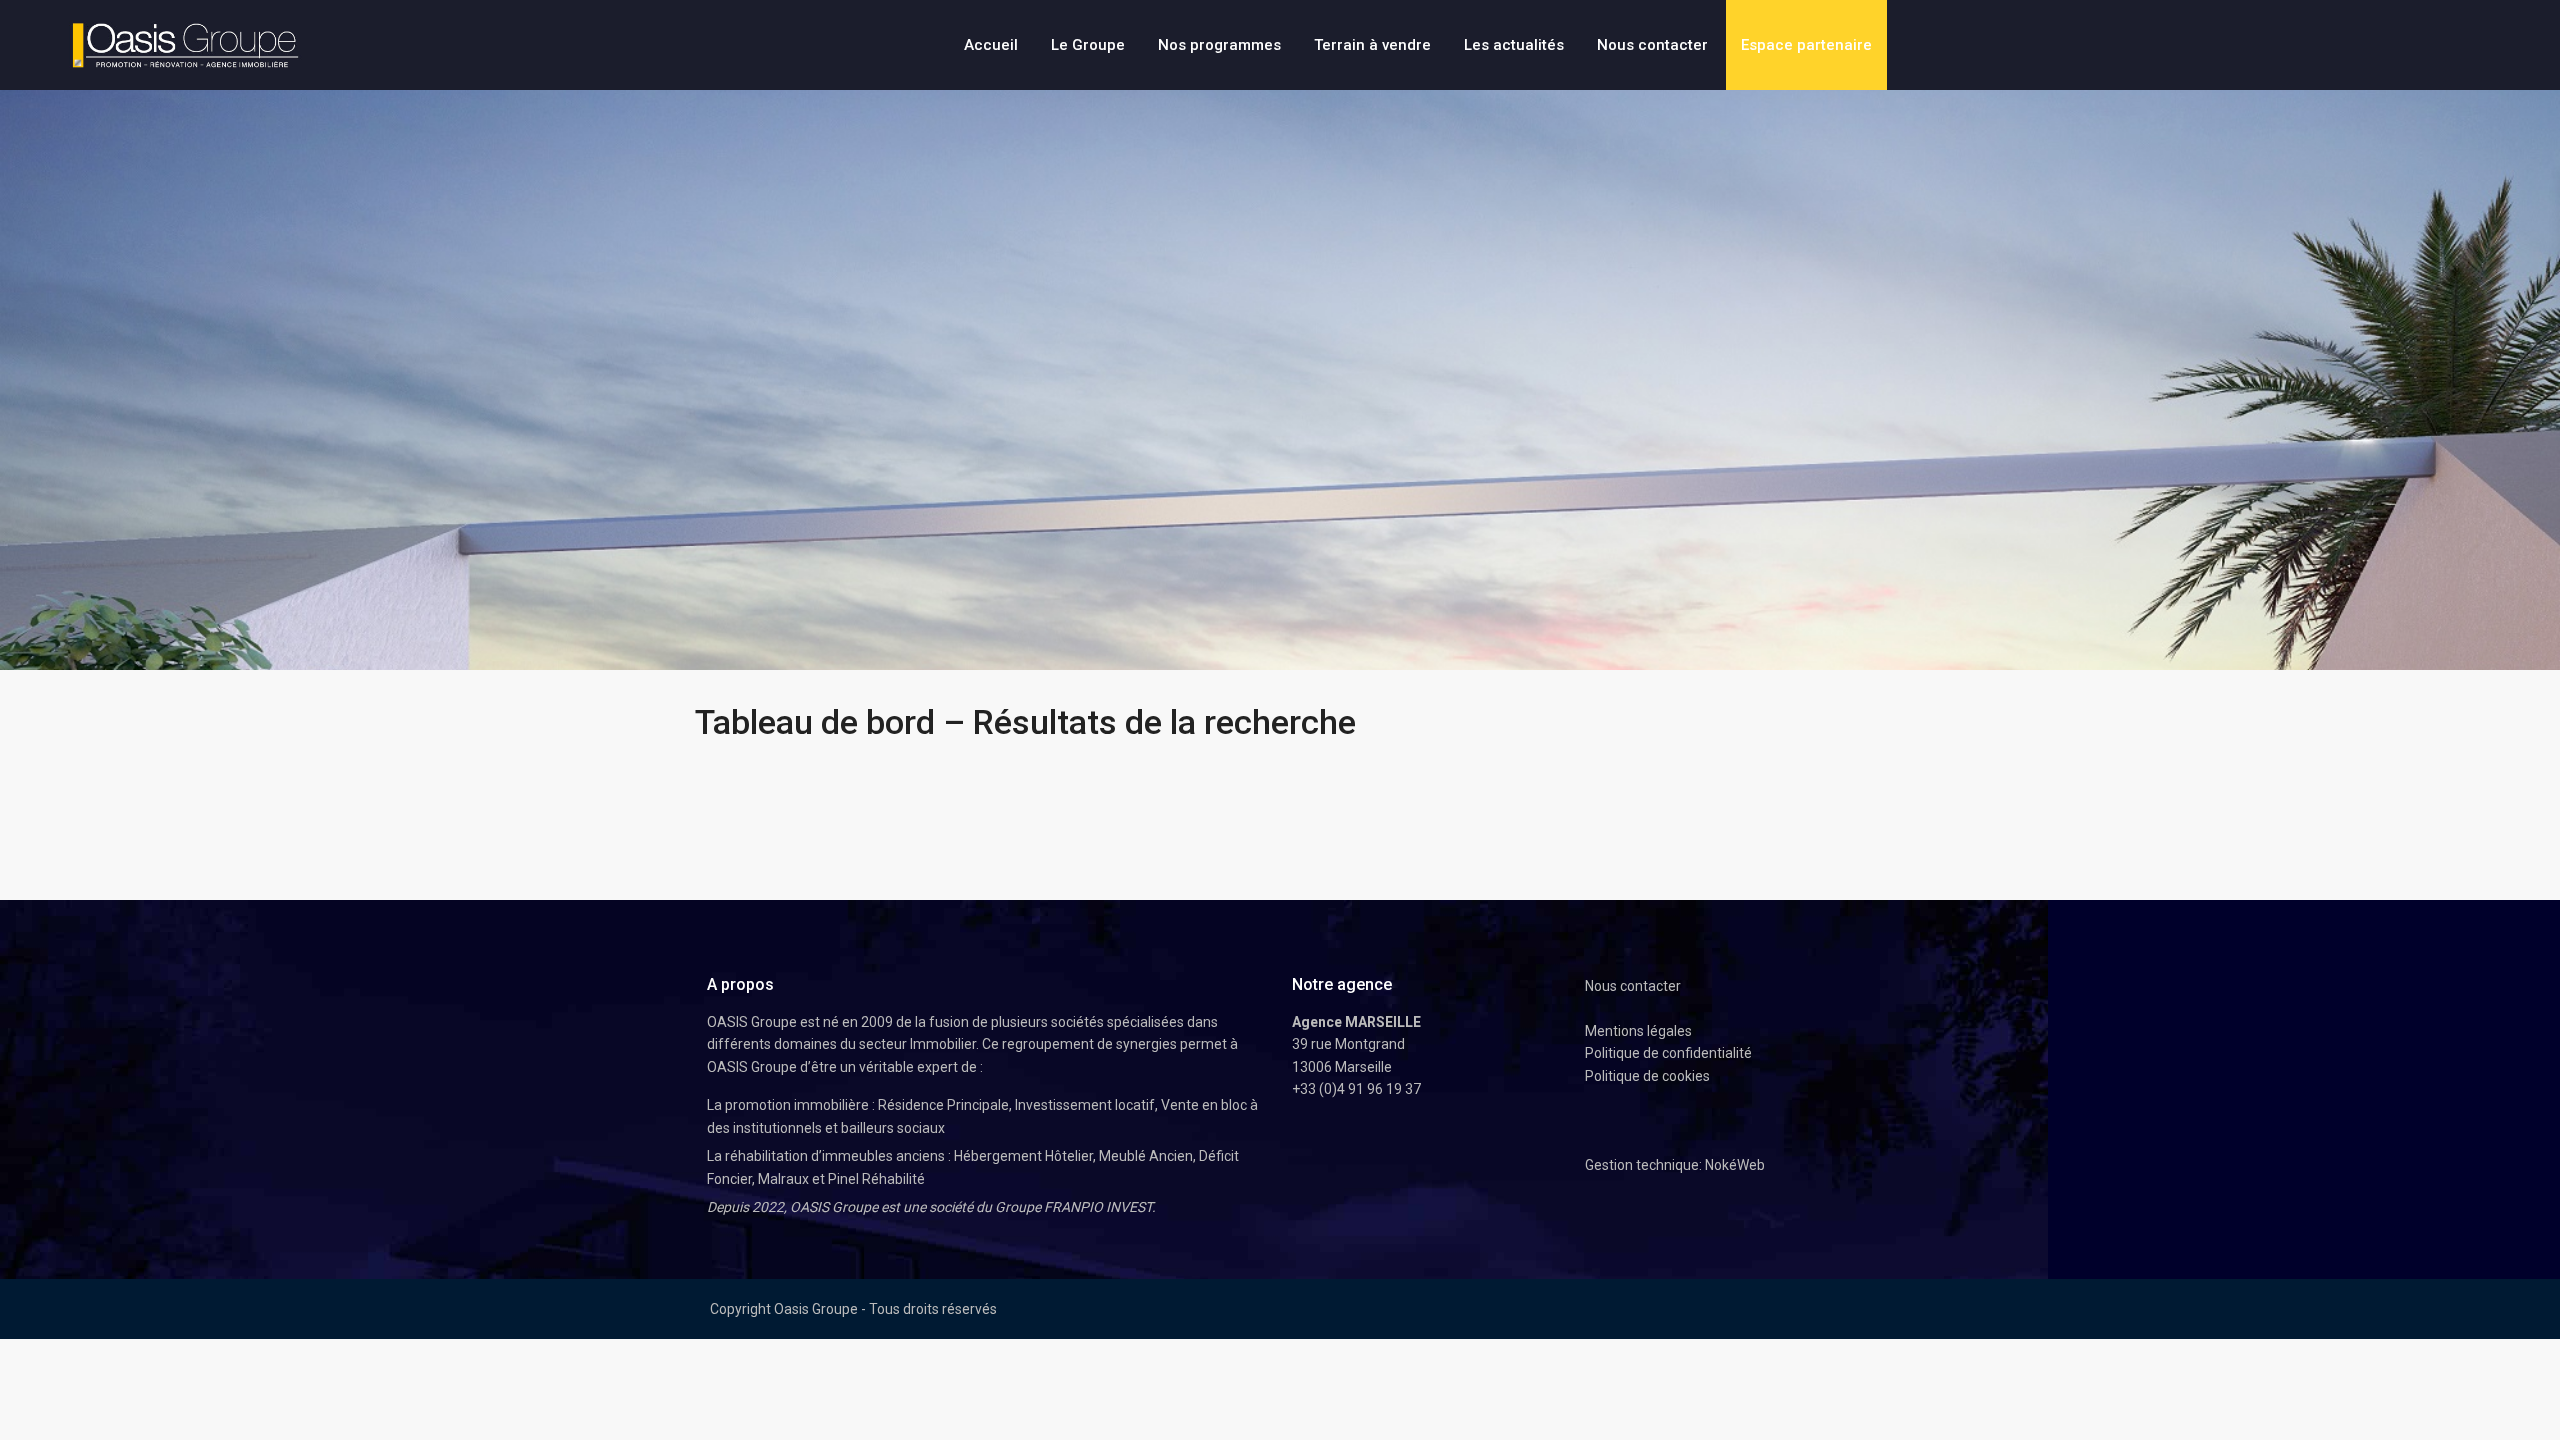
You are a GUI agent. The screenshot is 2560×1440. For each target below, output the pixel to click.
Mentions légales (1638, 1031)
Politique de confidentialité (1668, 1053)
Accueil (991, 45)
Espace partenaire (1806, 45)
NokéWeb (1735, 1165)
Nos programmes (1219, 45)
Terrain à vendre (1372, 45)
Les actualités (1514, 45)
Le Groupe (1088, 45)
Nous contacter (1652, 45)
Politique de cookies (1647, 1076)
